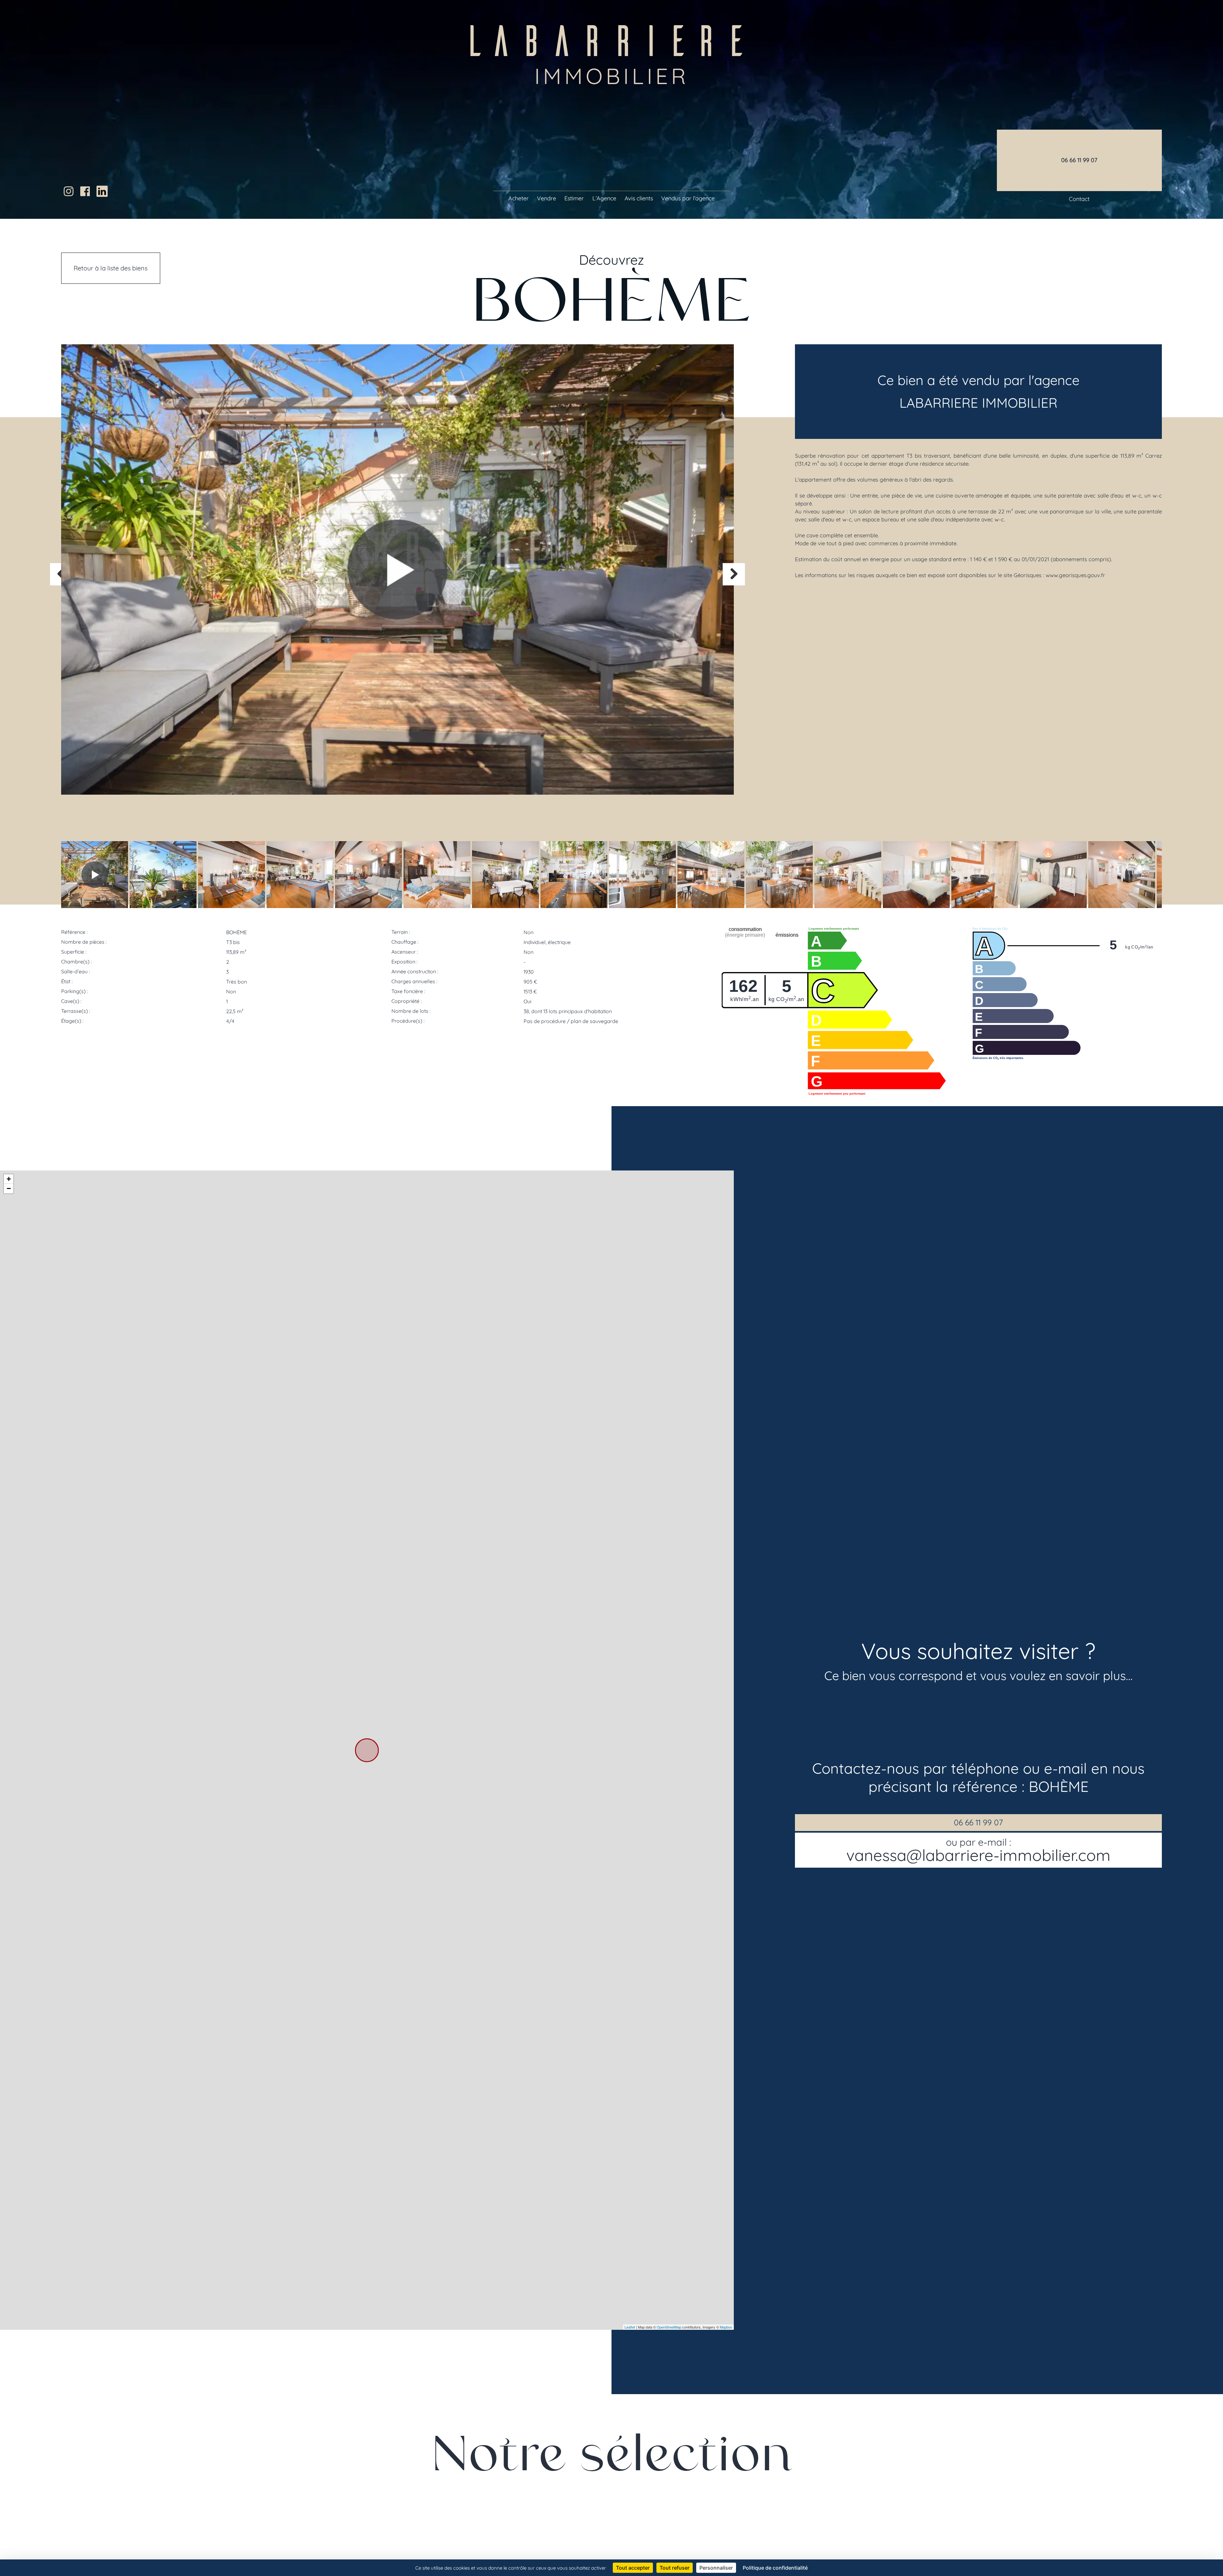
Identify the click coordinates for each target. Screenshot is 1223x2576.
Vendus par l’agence (688, 198)
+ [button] (9, 1179)
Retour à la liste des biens (111, 268)
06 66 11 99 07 (978, 1822)
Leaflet (630, 2327)
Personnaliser (716, 2568)
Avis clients (639, 198)
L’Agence (604, 198)
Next (734, 574)
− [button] (9, 1188)
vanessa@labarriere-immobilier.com (978, 1850)
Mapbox (726, 2327)
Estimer (574, 198)
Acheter (519, 198)
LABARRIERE (612, 49)
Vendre (547, 198)
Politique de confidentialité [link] (775, 2568)
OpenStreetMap (669, 2327)
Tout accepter (633, 2568)
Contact (1079, 199)
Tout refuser (675, 2568)
